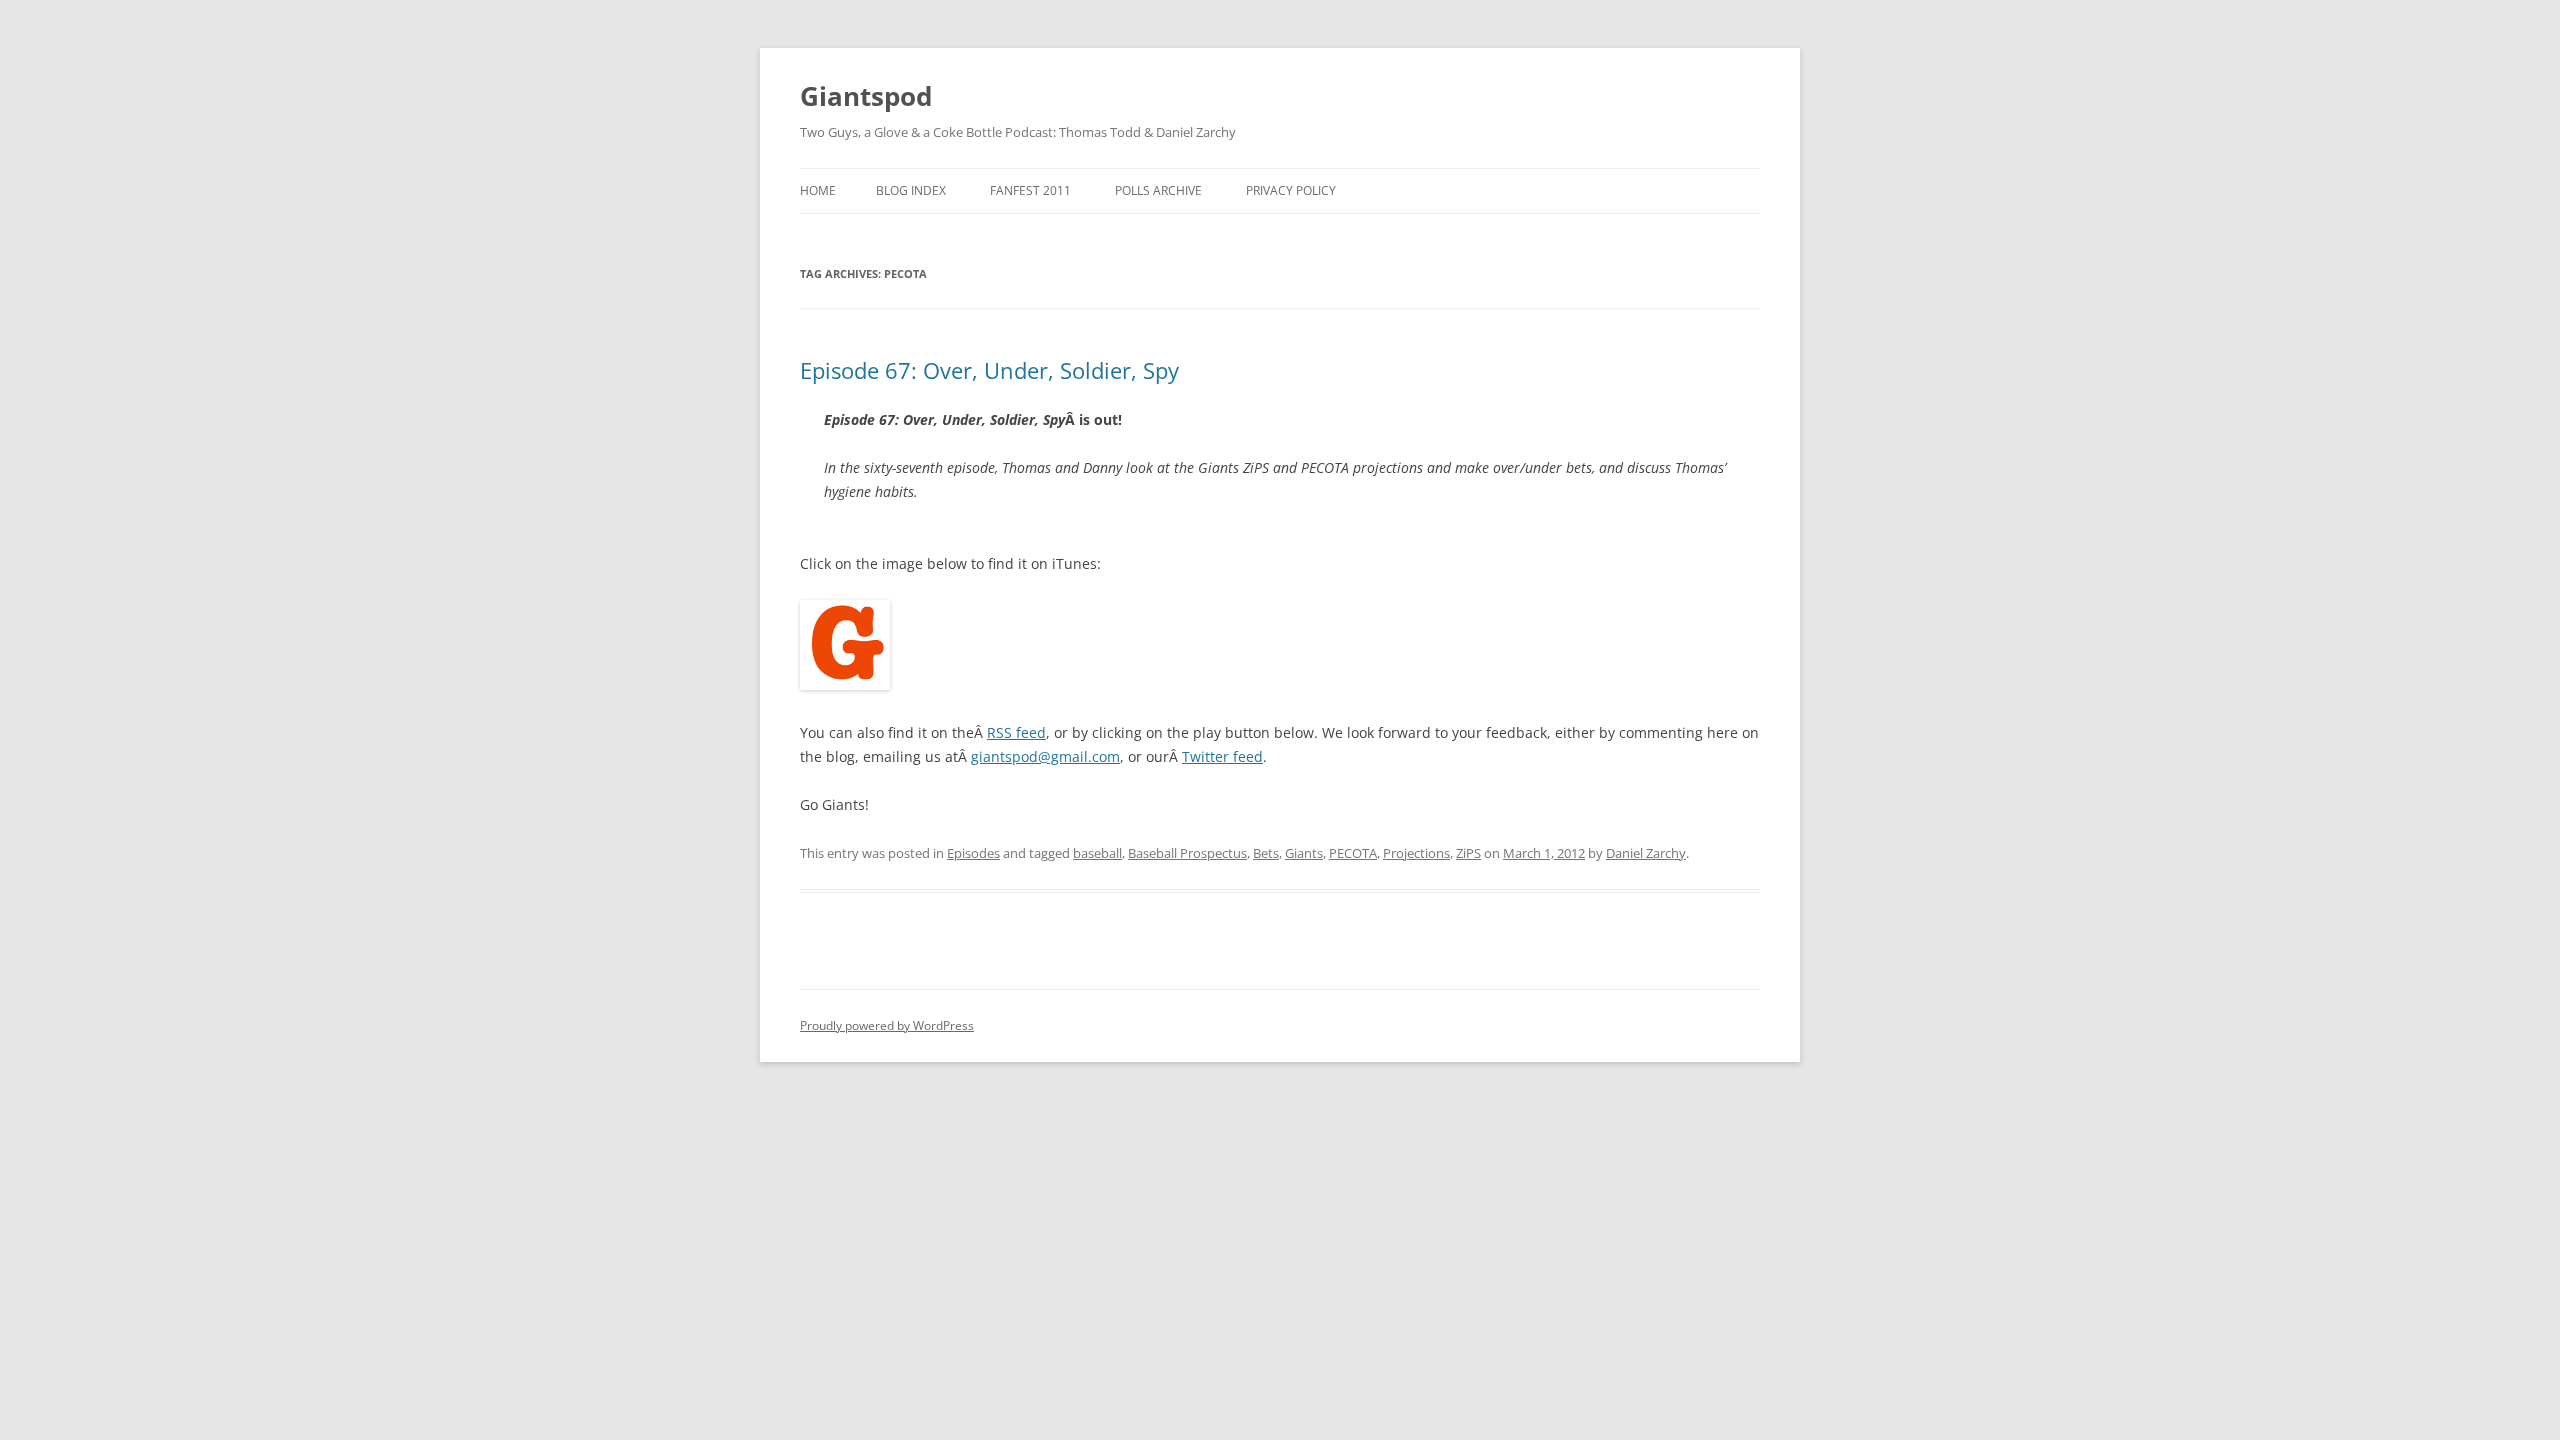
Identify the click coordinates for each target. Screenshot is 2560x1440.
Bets (1266, 853)
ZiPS (1468, 853)
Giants (1304, 853)
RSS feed (1016, 732)
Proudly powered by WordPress (887, 1025)
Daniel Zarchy (1646, 853)
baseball (1097, 853)
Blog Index (911, 190)
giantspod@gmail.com (1045, 756)
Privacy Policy (1291, 190)
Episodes (973, 853)
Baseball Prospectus (1187, 853)
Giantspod (866, 96)
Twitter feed (1222, 756)
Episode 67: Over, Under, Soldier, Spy (989, 370)
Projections (1416, 853)
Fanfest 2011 (1030, 190)
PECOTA (1353, 853)
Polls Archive (1158, 190)
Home (818, 190)
